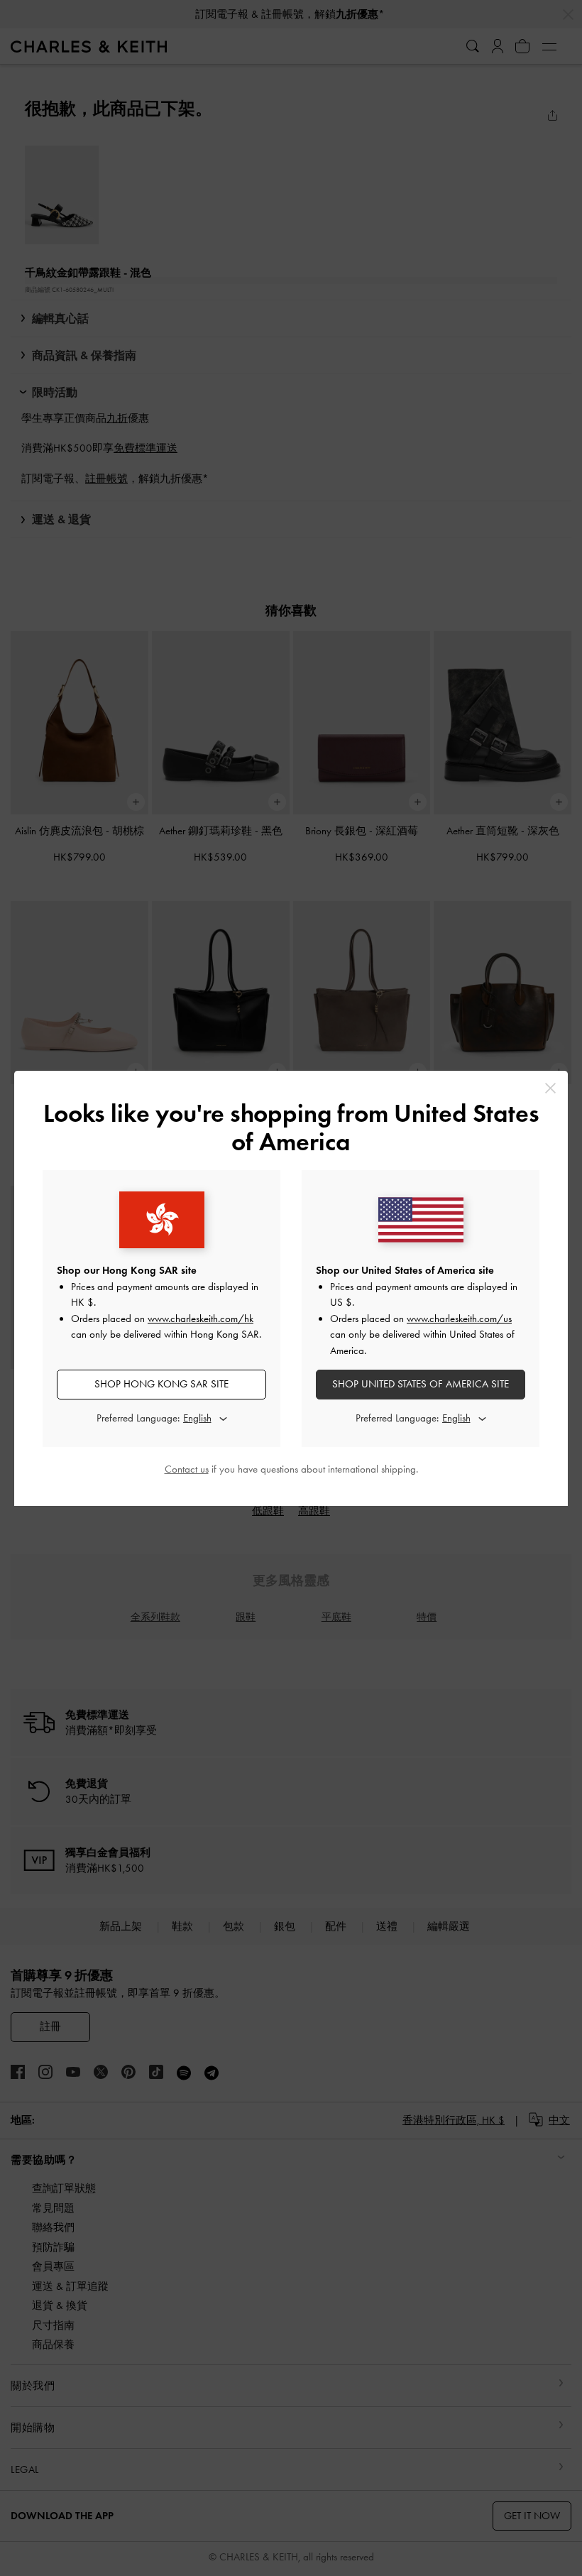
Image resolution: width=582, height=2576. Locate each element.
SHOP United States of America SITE (421, 1384)
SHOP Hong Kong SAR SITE (161, 1384)
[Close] (550, 1088)
